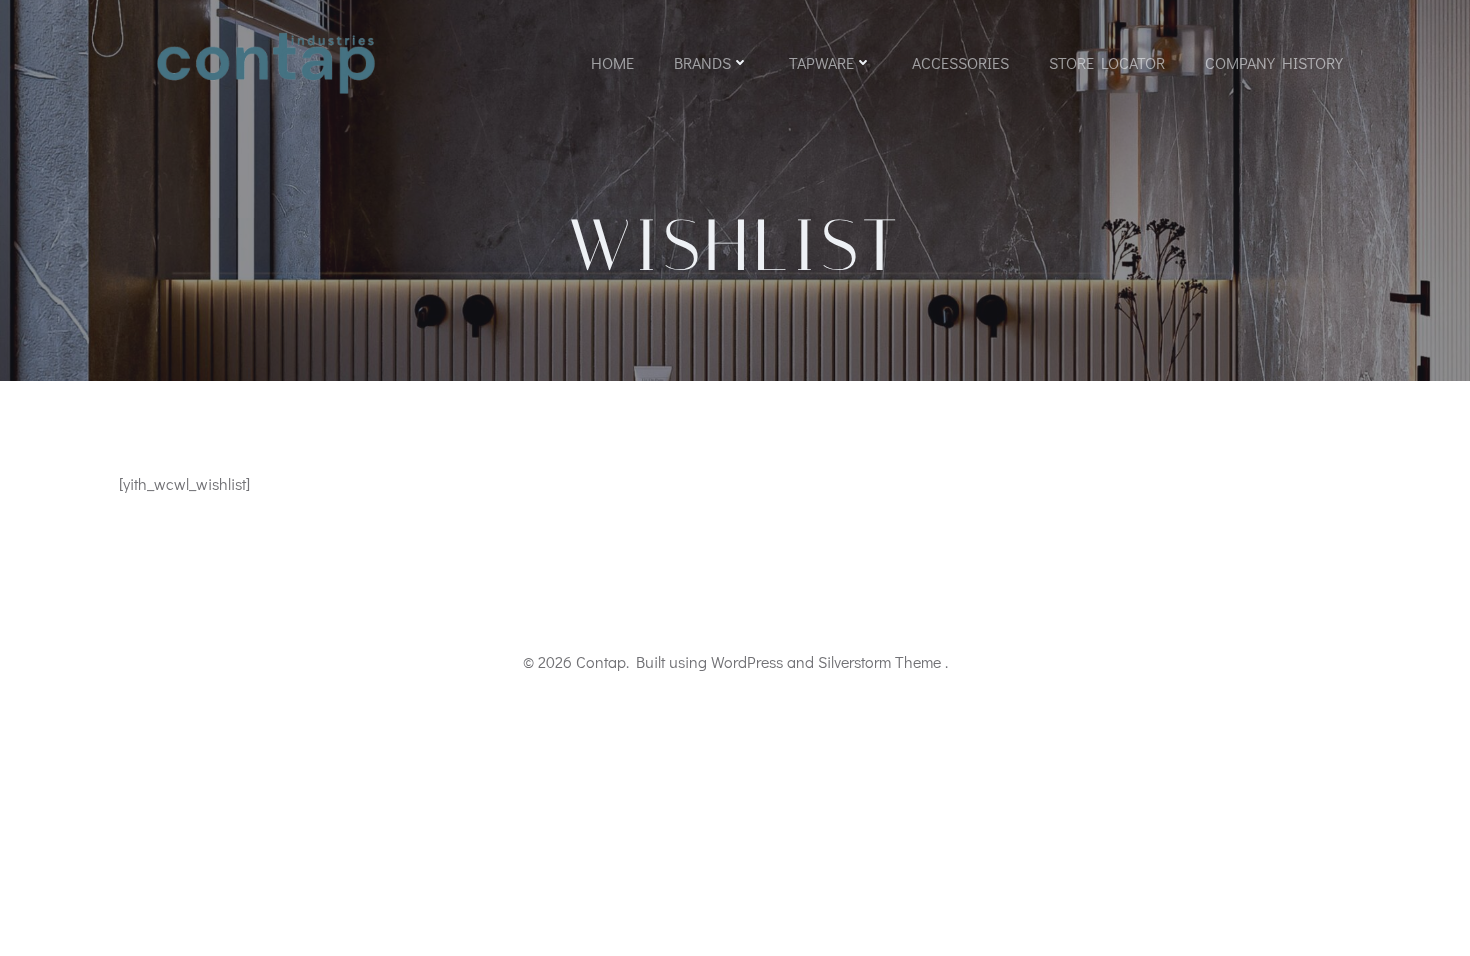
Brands (702, 62)
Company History (1274, 62)
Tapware (821, 62)
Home (612, 62)
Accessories (960, 62)
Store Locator (1107, 62)
